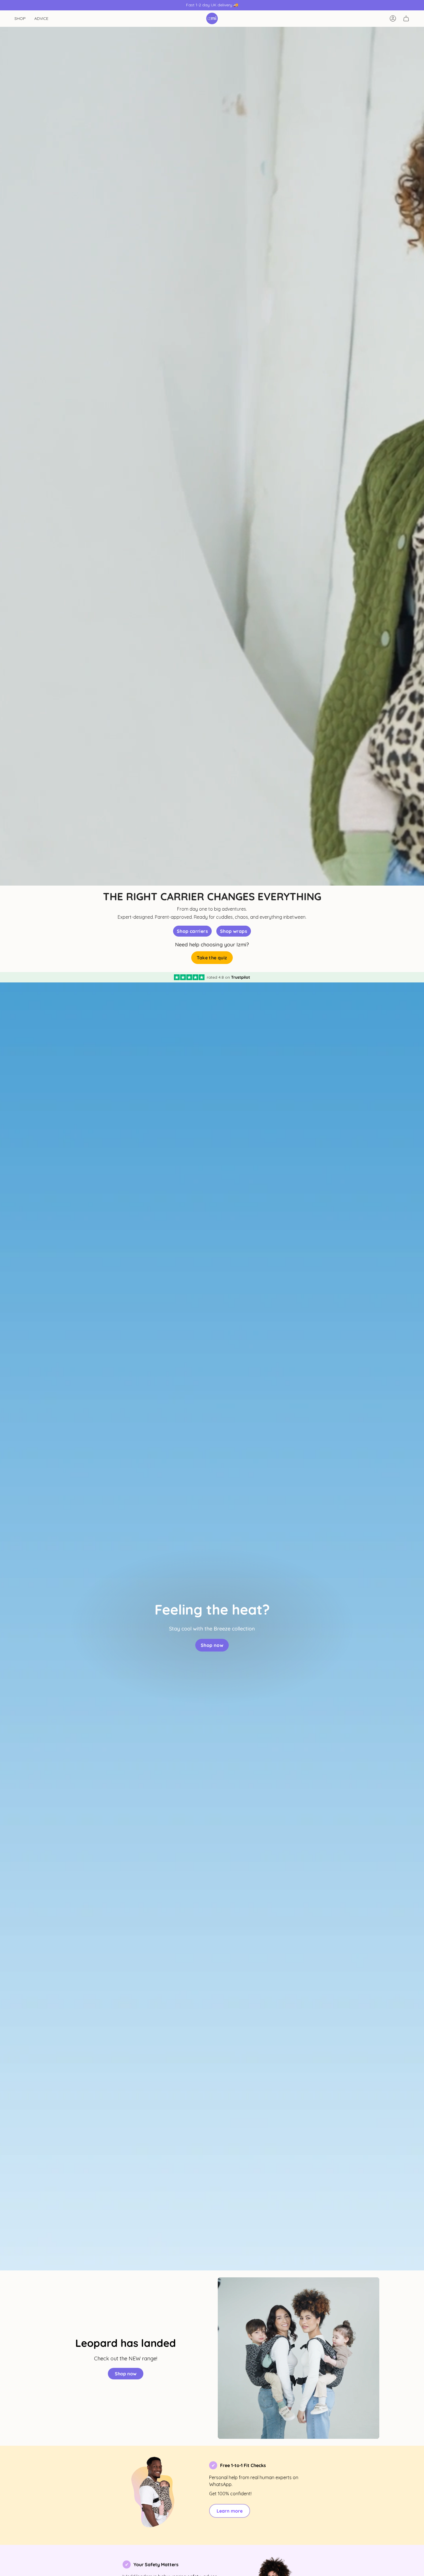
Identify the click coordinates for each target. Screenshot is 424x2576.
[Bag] (406, 18)
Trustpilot (241, 977)
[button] (20, 19)
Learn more (230, 2511)
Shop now (126, 2374)
